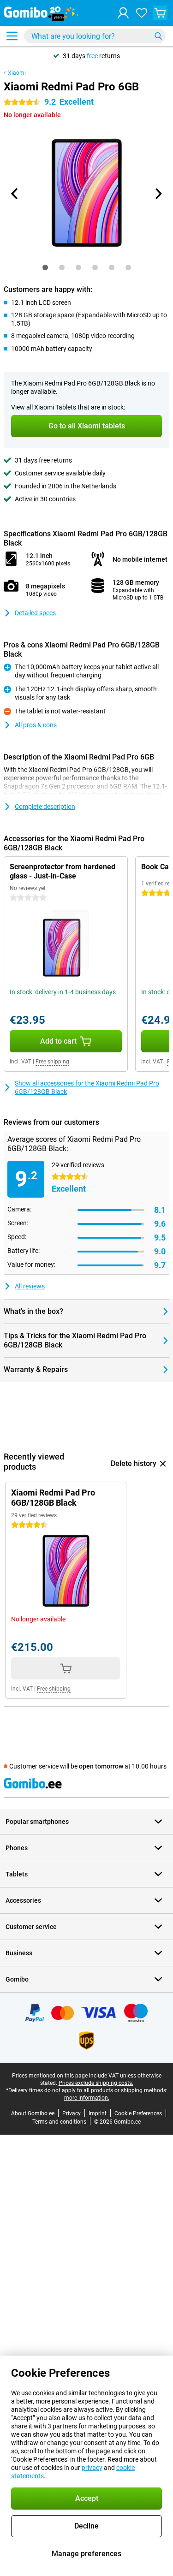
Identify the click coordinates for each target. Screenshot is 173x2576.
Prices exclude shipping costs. (96, 2083)
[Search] (158, 36)
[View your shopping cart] (160, 13)
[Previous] (15, 194)
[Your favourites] (142, 13)
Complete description (45, 807)
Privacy (72, 2113)
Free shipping (52, 1062)
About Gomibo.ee (33, 2113)
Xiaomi (17, 73)
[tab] (45, 267)
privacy (92, 2468)
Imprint (98, 2113)
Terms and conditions (59, 2122)
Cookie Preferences (138, 2113)
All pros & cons (36, 725)
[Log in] (123, 13)
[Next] (158, 194)
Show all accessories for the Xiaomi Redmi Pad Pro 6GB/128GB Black (87, 1087)
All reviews (30, 1286)
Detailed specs (35, 613)
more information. (87, 2098)
